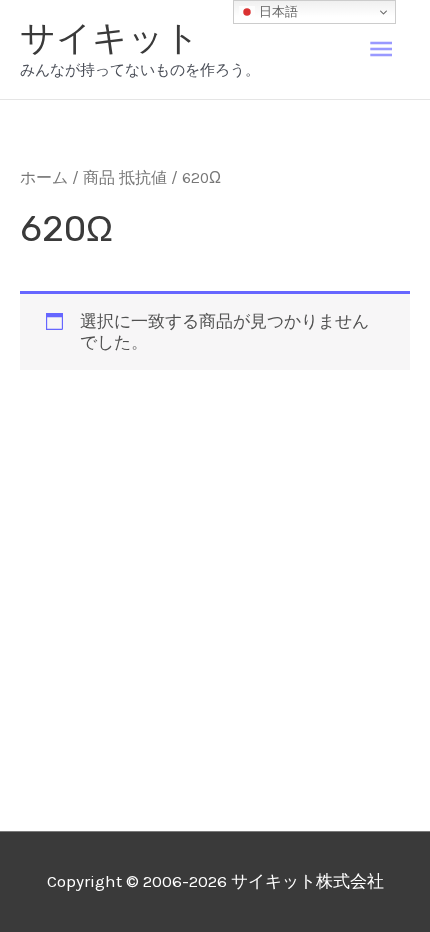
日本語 (276, 11)
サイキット (110, 38)
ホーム (44, 178)
